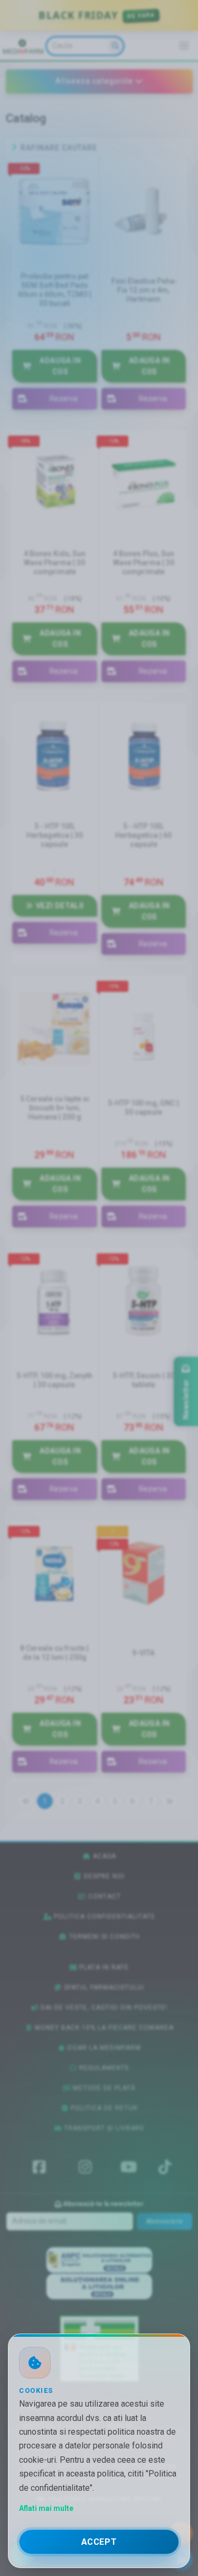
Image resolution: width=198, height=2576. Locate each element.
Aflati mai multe (46, 2508)
